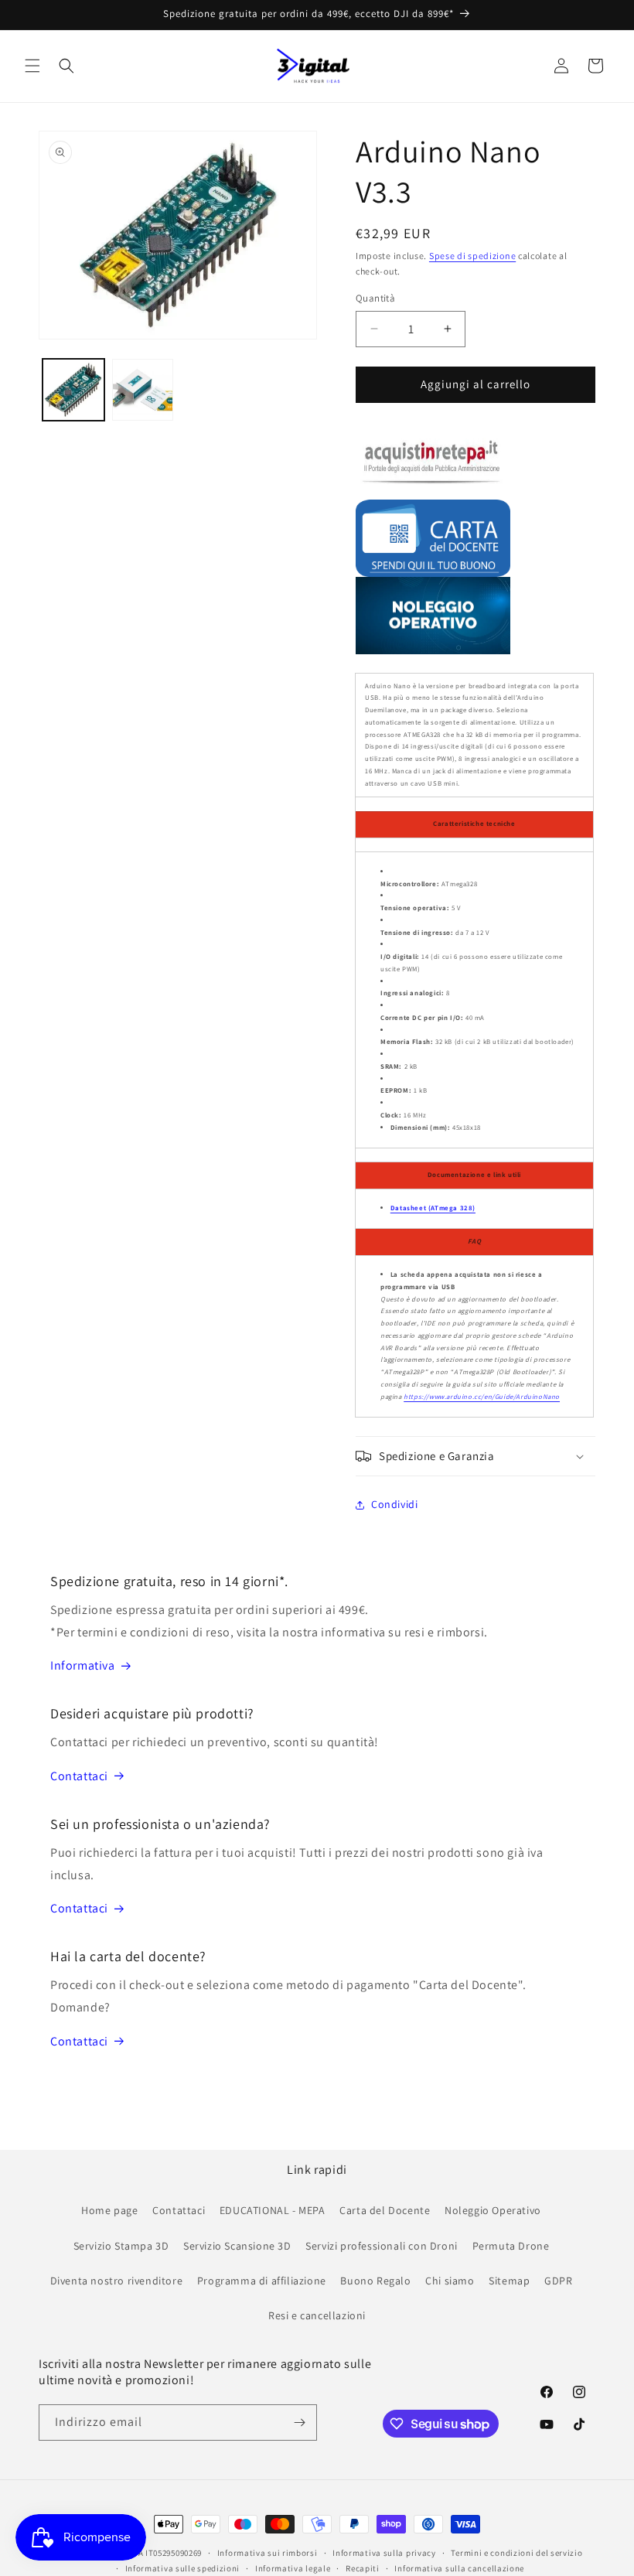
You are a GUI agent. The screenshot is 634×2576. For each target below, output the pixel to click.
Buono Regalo (375, 2281)
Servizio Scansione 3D (237, 2246)
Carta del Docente (385, 2210)
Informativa (83, 1665)
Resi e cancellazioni (317, 2315)
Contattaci (79, 1776)
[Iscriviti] (299, 2422)
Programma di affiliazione (262, 2281)
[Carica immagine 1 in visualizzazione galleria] (73, 390)
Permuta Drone (511, 2246)
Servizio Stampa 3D (121, 2246)
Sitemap (509, 2281)
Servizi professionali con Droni (382, 2246)
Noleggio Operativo (493, 2210)
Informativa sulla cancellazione (459, 2568)
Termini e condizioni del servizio (516, 2553)
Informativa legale (293, 2568)
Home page (109, 2210)
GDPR (558, 2281)
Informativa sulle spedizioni (183, 2568)
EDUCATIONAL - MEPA (273, 2210)
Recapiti (363, 2568)
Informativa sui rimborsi (268, 2553)
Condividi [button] (394, 1504)
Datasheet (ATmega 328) (433, 1208)
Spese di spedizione (472, 256)
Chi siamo (450, 2281)
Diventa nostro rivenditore (117, 2281)
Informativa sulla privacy (384, 2553)
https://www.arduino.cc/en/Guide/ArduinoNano (482, 1397)
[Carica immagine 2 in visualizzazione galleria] (143, 390)
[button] (32, 66)
